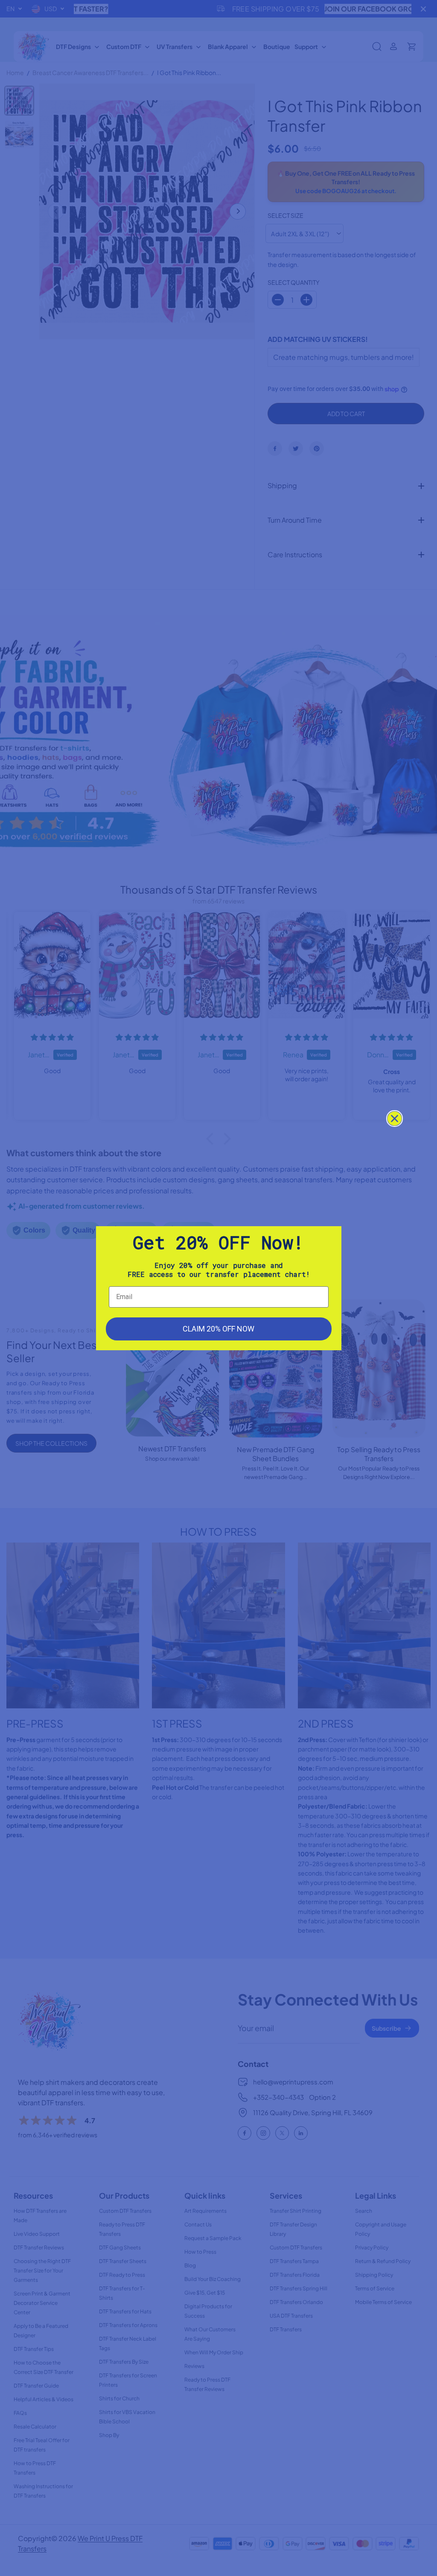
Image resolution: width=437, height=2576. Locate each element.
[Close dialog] (395, 1119)
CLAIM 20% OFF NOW (218, 1329)
